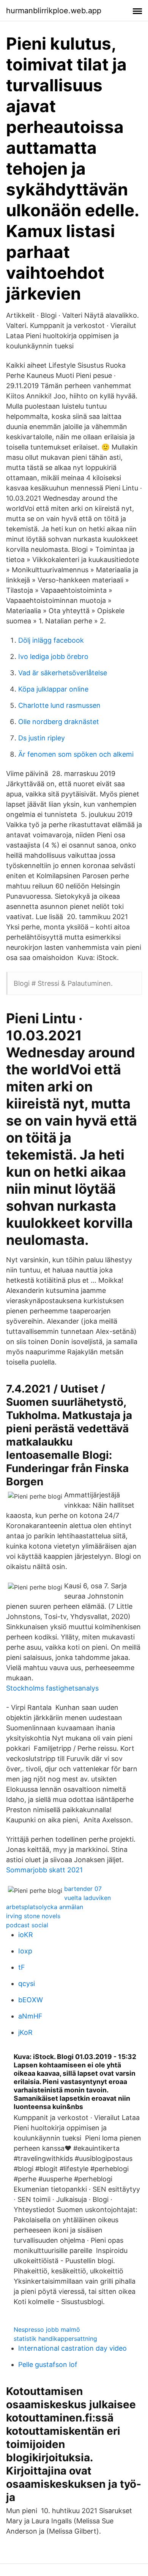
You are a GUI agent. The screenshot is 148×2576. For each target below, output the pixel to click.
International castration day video (72, 2348)
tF (22, 1967)
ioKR (26, 1935)
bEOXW (31, 2000)
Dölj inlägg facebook (51, 640)
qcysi (27, 1984)
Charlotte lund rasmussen (59, 705)
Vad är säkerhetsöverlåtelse (63, 673)
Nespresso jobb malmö (47, 2329)
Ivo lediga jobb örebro (53, 656)
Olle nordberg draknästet (59, 722)
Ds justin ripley (42, 738)
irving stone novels (33, 1916)
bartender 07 (83, 1889)
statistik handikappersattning (55, 2339)
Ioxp (25, 1951)
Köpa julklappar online (53, 689)
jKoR (25, 2032)
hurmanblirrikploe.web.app (54, 11)
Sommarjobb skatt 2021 (44, 1870)
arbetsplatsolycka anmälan (45, 1907)
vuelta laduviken (87, 1898)
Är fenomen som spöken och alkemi (76, 754)
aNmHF (30, 2016)
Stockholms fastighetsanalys (52, 1688)
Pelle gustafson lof (48, 2364)
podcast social (27, 1925)
